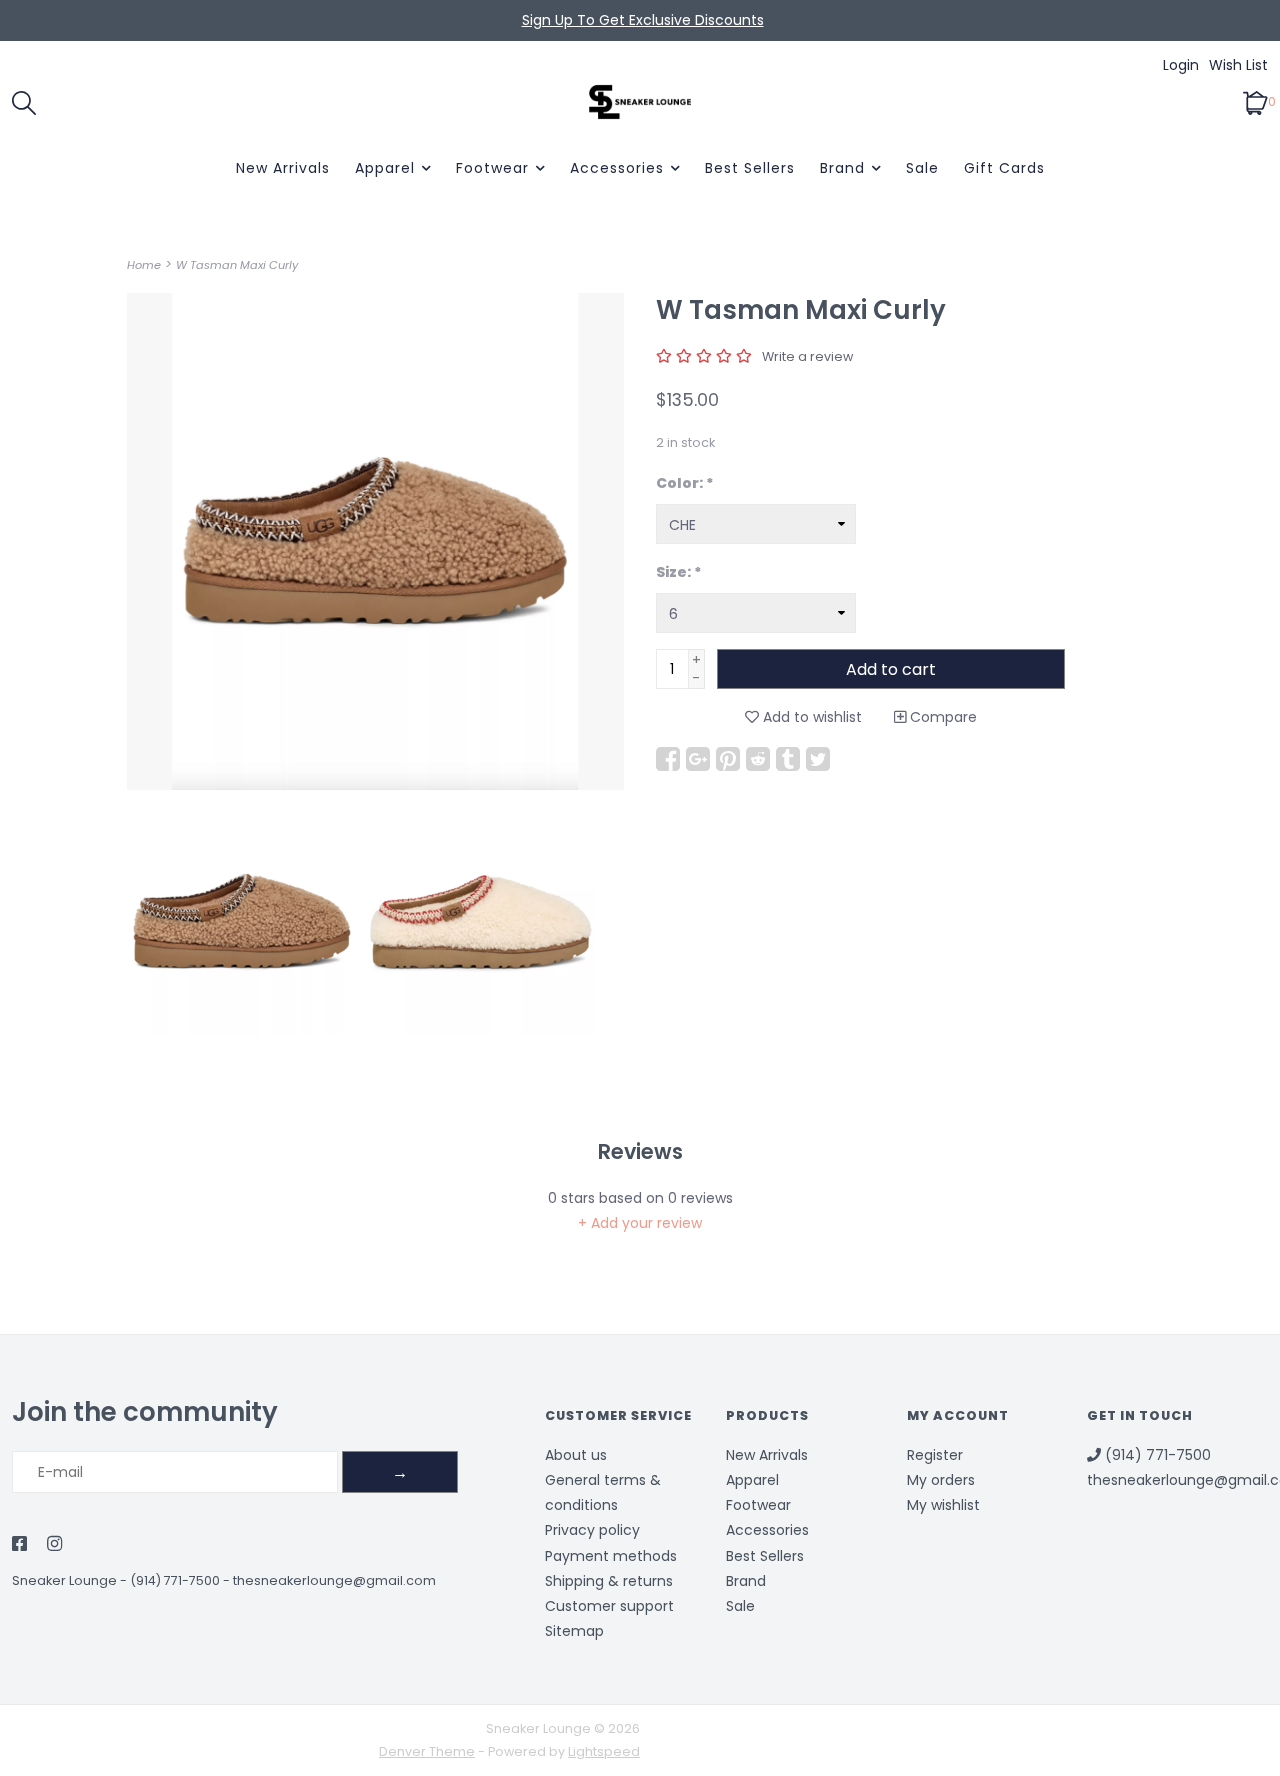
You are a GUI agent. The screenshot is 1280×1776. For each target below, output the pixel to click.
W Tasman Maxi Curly (237, 265)
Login (1181, 65)
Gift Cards (1004, 168)
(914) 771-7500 (175, 1580)
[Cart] (1255, 101)
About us (576, 1455)
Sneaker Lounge (64, 1580)
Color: (685, 483)
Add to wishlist (810, 717)
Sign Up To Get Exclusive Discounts (643, 20)
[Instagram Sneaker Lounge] (54, 1545)
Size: (679, 572)
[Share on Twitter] (818, 759)
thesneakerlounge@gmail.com (334, 1580)
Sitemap (574, 1631)
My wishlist (943, 1505)
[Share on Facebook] (668, 759)
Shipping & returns (609, 1581)
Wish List (1238, 65)
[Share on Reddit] (758, 759)
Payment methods (611, 1556)
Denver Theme (427, 1751)
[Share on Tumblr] (788, 759)
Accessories (617, 168)
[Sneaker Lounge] (640, 102)
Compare (941, 717)
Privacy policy (592, 1530)
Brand (842, 168)
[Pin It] (728, 759)
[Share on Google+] (698, 759)
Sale (922, 168)
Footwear (492, 168)
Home (144, 265)
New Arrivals (283, 168)
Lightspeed (604, 1751)
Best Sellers (750, 168)
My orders (941, 1480)
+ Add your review (640, 1223)
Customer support (609, 1606)
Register (935, 1455)
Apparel (385, 168)
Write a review (807, 356)
